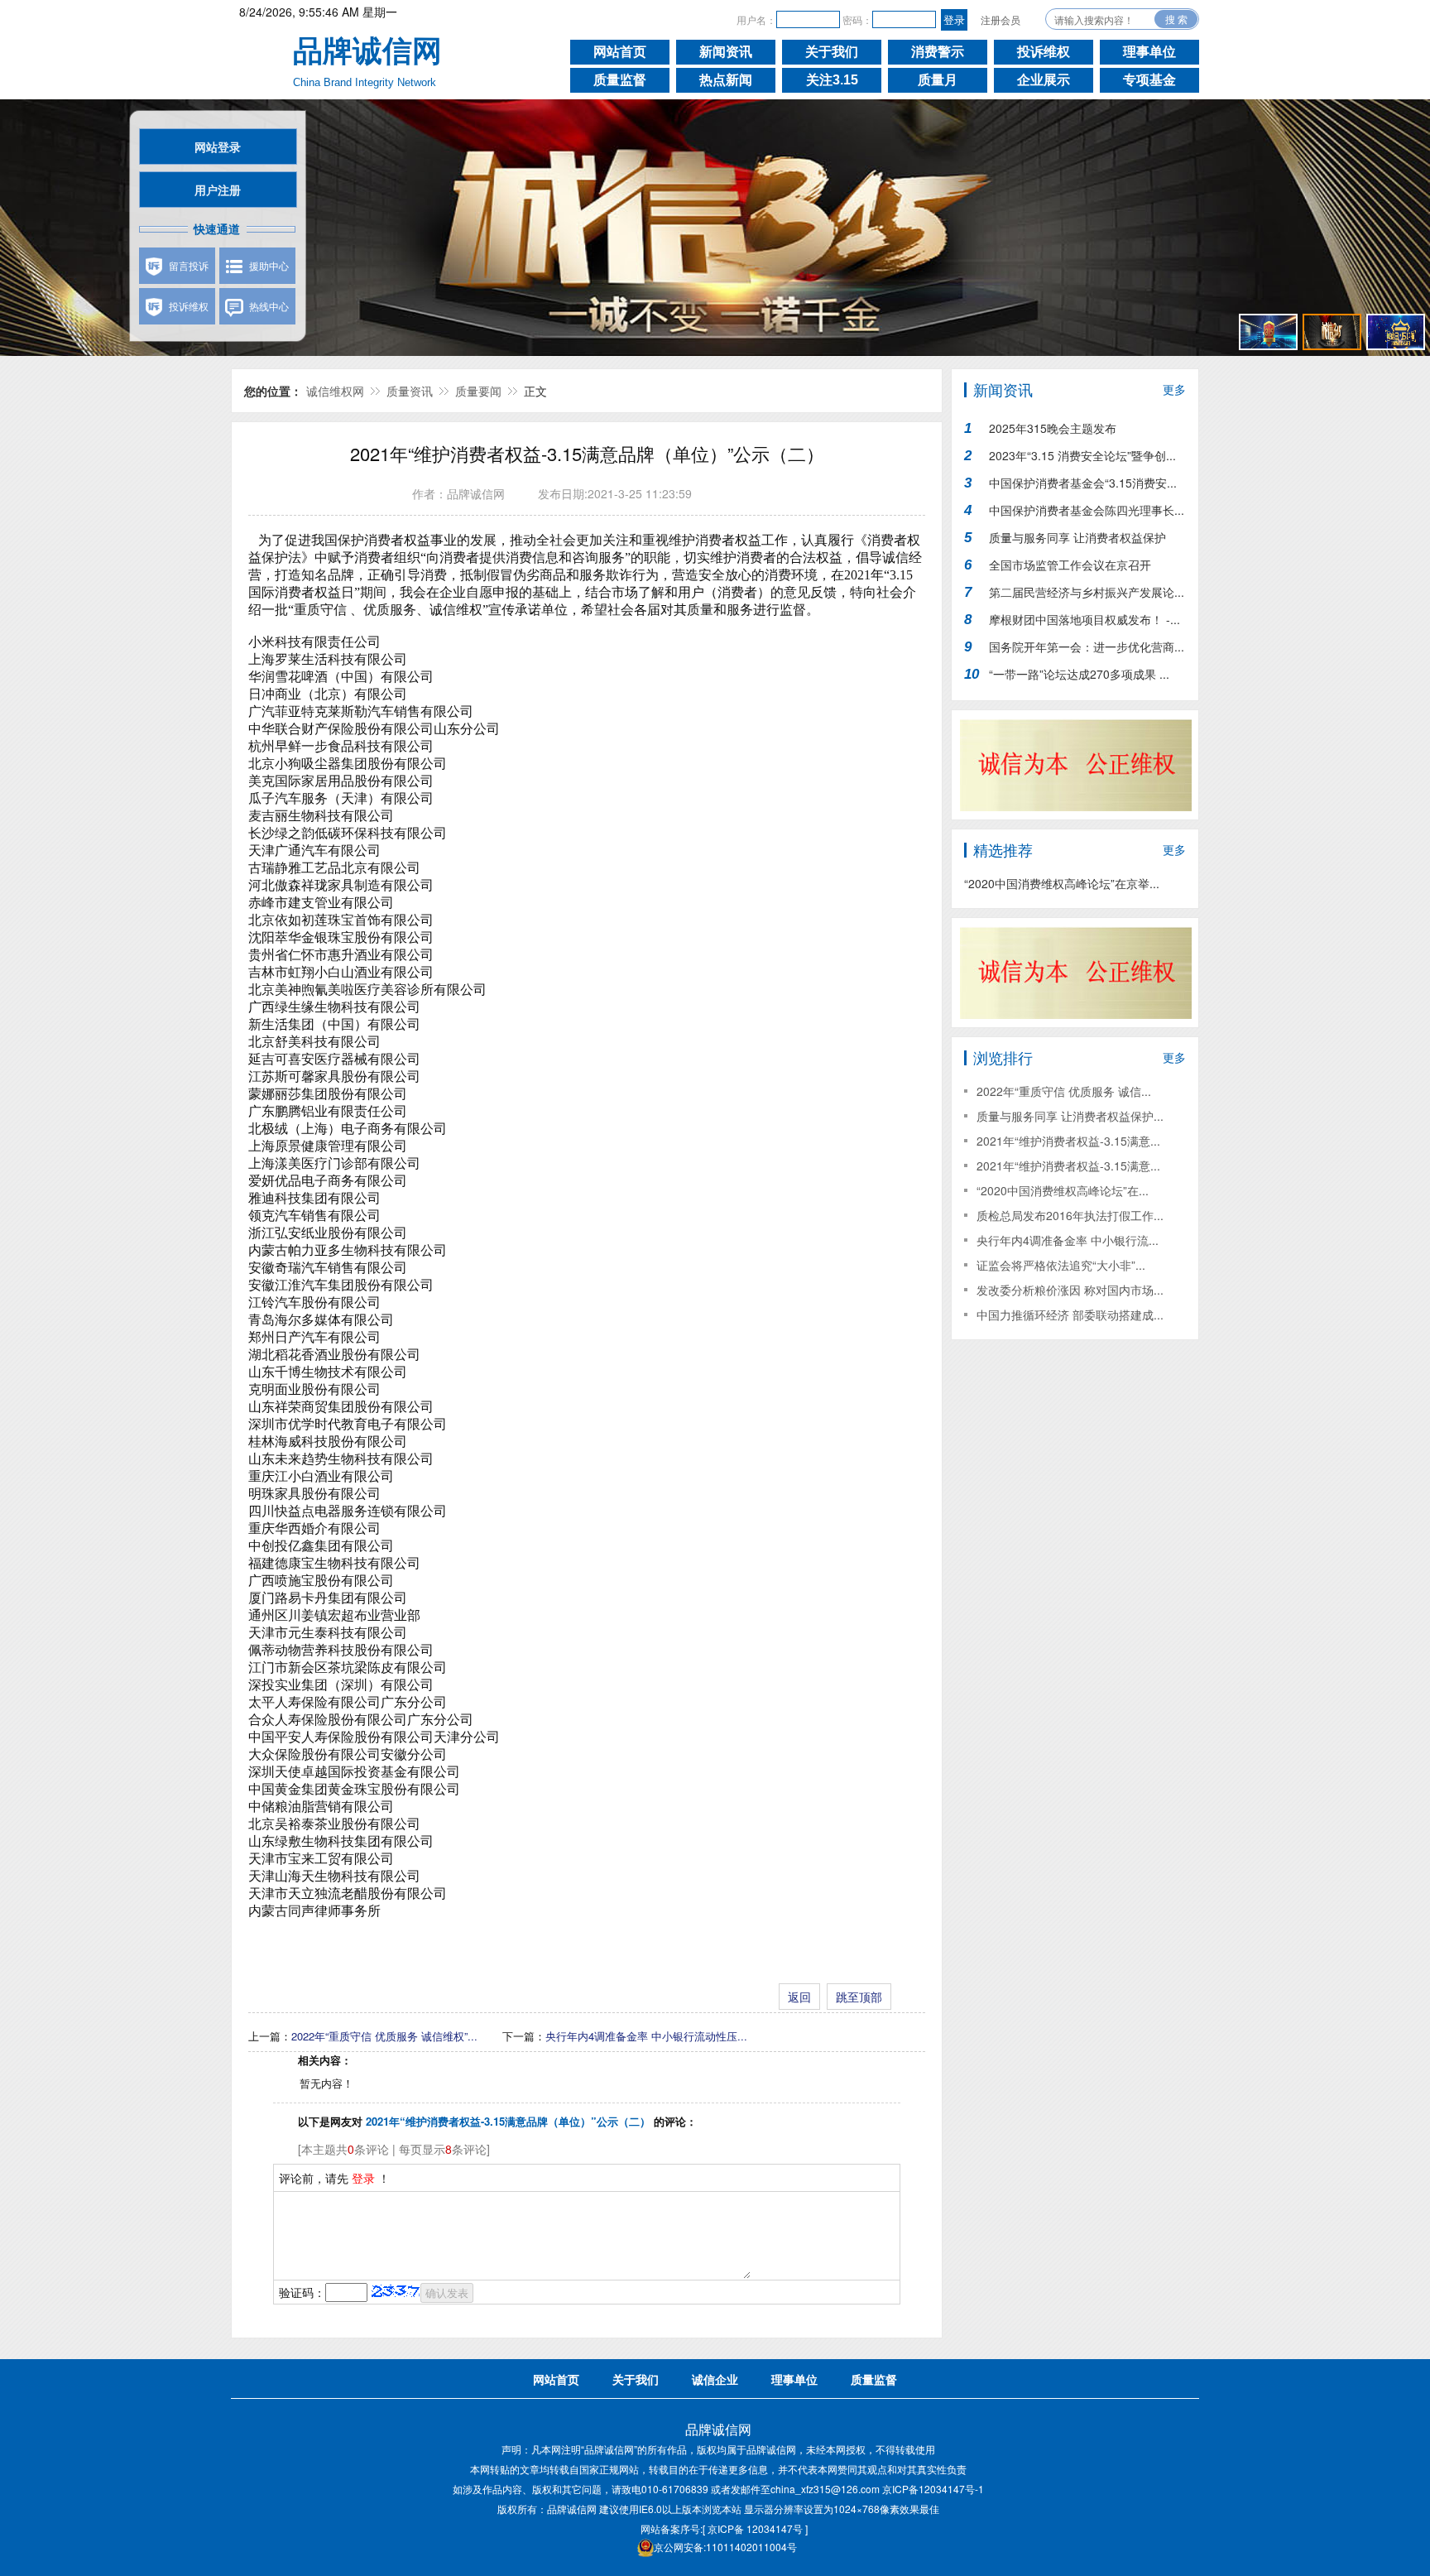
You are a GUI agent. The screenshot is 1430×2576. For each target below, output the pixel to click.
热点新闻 (726, 80)
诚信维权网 (335, 391)
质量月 (938, 80)
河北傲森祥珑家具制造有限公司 (341, 885)
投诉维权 (1044, 52)
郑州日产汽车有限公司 (314, 1337)
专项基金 (1149, 80)
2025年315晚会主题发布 (1053, 428)
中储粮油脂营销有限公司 (321, 1807)
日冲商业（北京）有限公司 (328, 694)
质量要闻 (478, 391)
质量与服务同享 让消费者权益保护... (1070, 1116)
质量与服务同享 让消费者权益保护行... (1077, 540)
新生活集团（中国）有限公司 (334, 1024)
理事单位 (1149, 52)
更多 (1174, 389)
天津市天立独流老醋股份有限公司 (348, 1894)
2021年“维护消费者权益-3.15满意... (1068, 1141)
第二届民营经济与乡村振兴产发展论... (1087, 592)
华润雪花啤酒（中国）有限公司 (341, 677)
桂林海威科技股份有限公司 (328, 1442)
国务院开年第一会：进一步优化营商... (1087, 646)
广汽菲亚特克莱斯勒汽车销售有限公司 (361, 711)
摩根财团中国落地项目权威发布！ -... (1084, 619)
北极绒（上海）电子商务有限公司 (348, 1129)
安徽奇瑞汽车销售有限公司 (328, 1268)
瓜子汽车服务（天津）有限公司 (341, 798)
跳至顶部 (859, 1997)
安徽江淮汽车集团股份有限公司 (341, 1285)
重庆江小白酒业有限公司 (321, 1476)
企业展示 (1044, 80)
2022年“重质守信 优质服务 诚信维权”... (384, 2036)
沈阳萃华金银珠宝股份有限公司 (341, 937)
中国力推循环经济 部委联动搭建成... (1070, 1314)
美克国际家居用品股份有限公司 (341, 781)
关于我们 (832, 52)
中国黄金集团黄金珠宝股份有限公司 (354, 1789)
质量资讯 (410, 391)
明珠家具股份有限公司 (314, 1494)
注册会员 (1001, 19)
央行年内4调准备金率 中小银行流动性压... (646, 2036)
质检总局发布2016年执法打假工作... (1070, 1215)
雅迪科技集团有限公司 (314, 1198)
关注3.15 (832, 80)
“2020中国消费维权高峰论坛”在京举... (1062, 883)
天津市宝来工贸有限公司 (321, 1859)
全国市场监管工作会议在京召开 (1070, 565)
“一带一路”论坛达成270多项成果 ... (1079, 674)
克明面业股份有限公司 (314, 1389)
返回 (799, 1997)
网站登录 (218, 147)
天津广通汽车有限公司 (314, 851)
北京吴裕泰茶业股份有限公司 (334, 1824)
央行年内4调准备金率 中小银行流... (1068, 1240)
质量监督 (620, 80)
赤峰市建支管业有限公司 (321, 903)
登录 (363, 2178)
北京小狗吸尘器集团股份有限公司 (348, 764)
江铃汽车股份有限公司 (314, 1302)
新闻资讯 (726, 52)
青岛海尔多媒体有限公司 (321, 1320)
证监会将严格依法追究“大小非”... (1061, 1265)
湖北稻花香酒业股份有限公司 (334, 1355)
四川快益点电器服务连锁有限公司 (348, 1511)
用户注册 (218, 190)
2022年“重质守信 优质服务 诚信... (1064, 1091)
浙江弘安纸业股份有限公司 (328, 1233)
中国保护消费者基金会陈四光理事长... (1087, 510)
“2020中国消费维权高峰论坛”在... (1063, 1190)
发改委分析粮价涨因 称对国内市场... (1070, 1290)
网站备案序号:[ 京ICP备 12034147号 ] (724, 2528)
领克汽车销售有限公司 (314, 1216)
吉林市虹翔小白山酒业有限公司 (341, 972)
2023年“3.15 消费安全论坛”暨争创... (1082, 455)
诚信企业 (715, 2379)
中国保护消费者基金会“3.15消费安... (1083, 483)
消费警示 (938, 52)
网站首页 (620, 52)
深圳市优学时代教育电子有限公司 (348, 1424)
